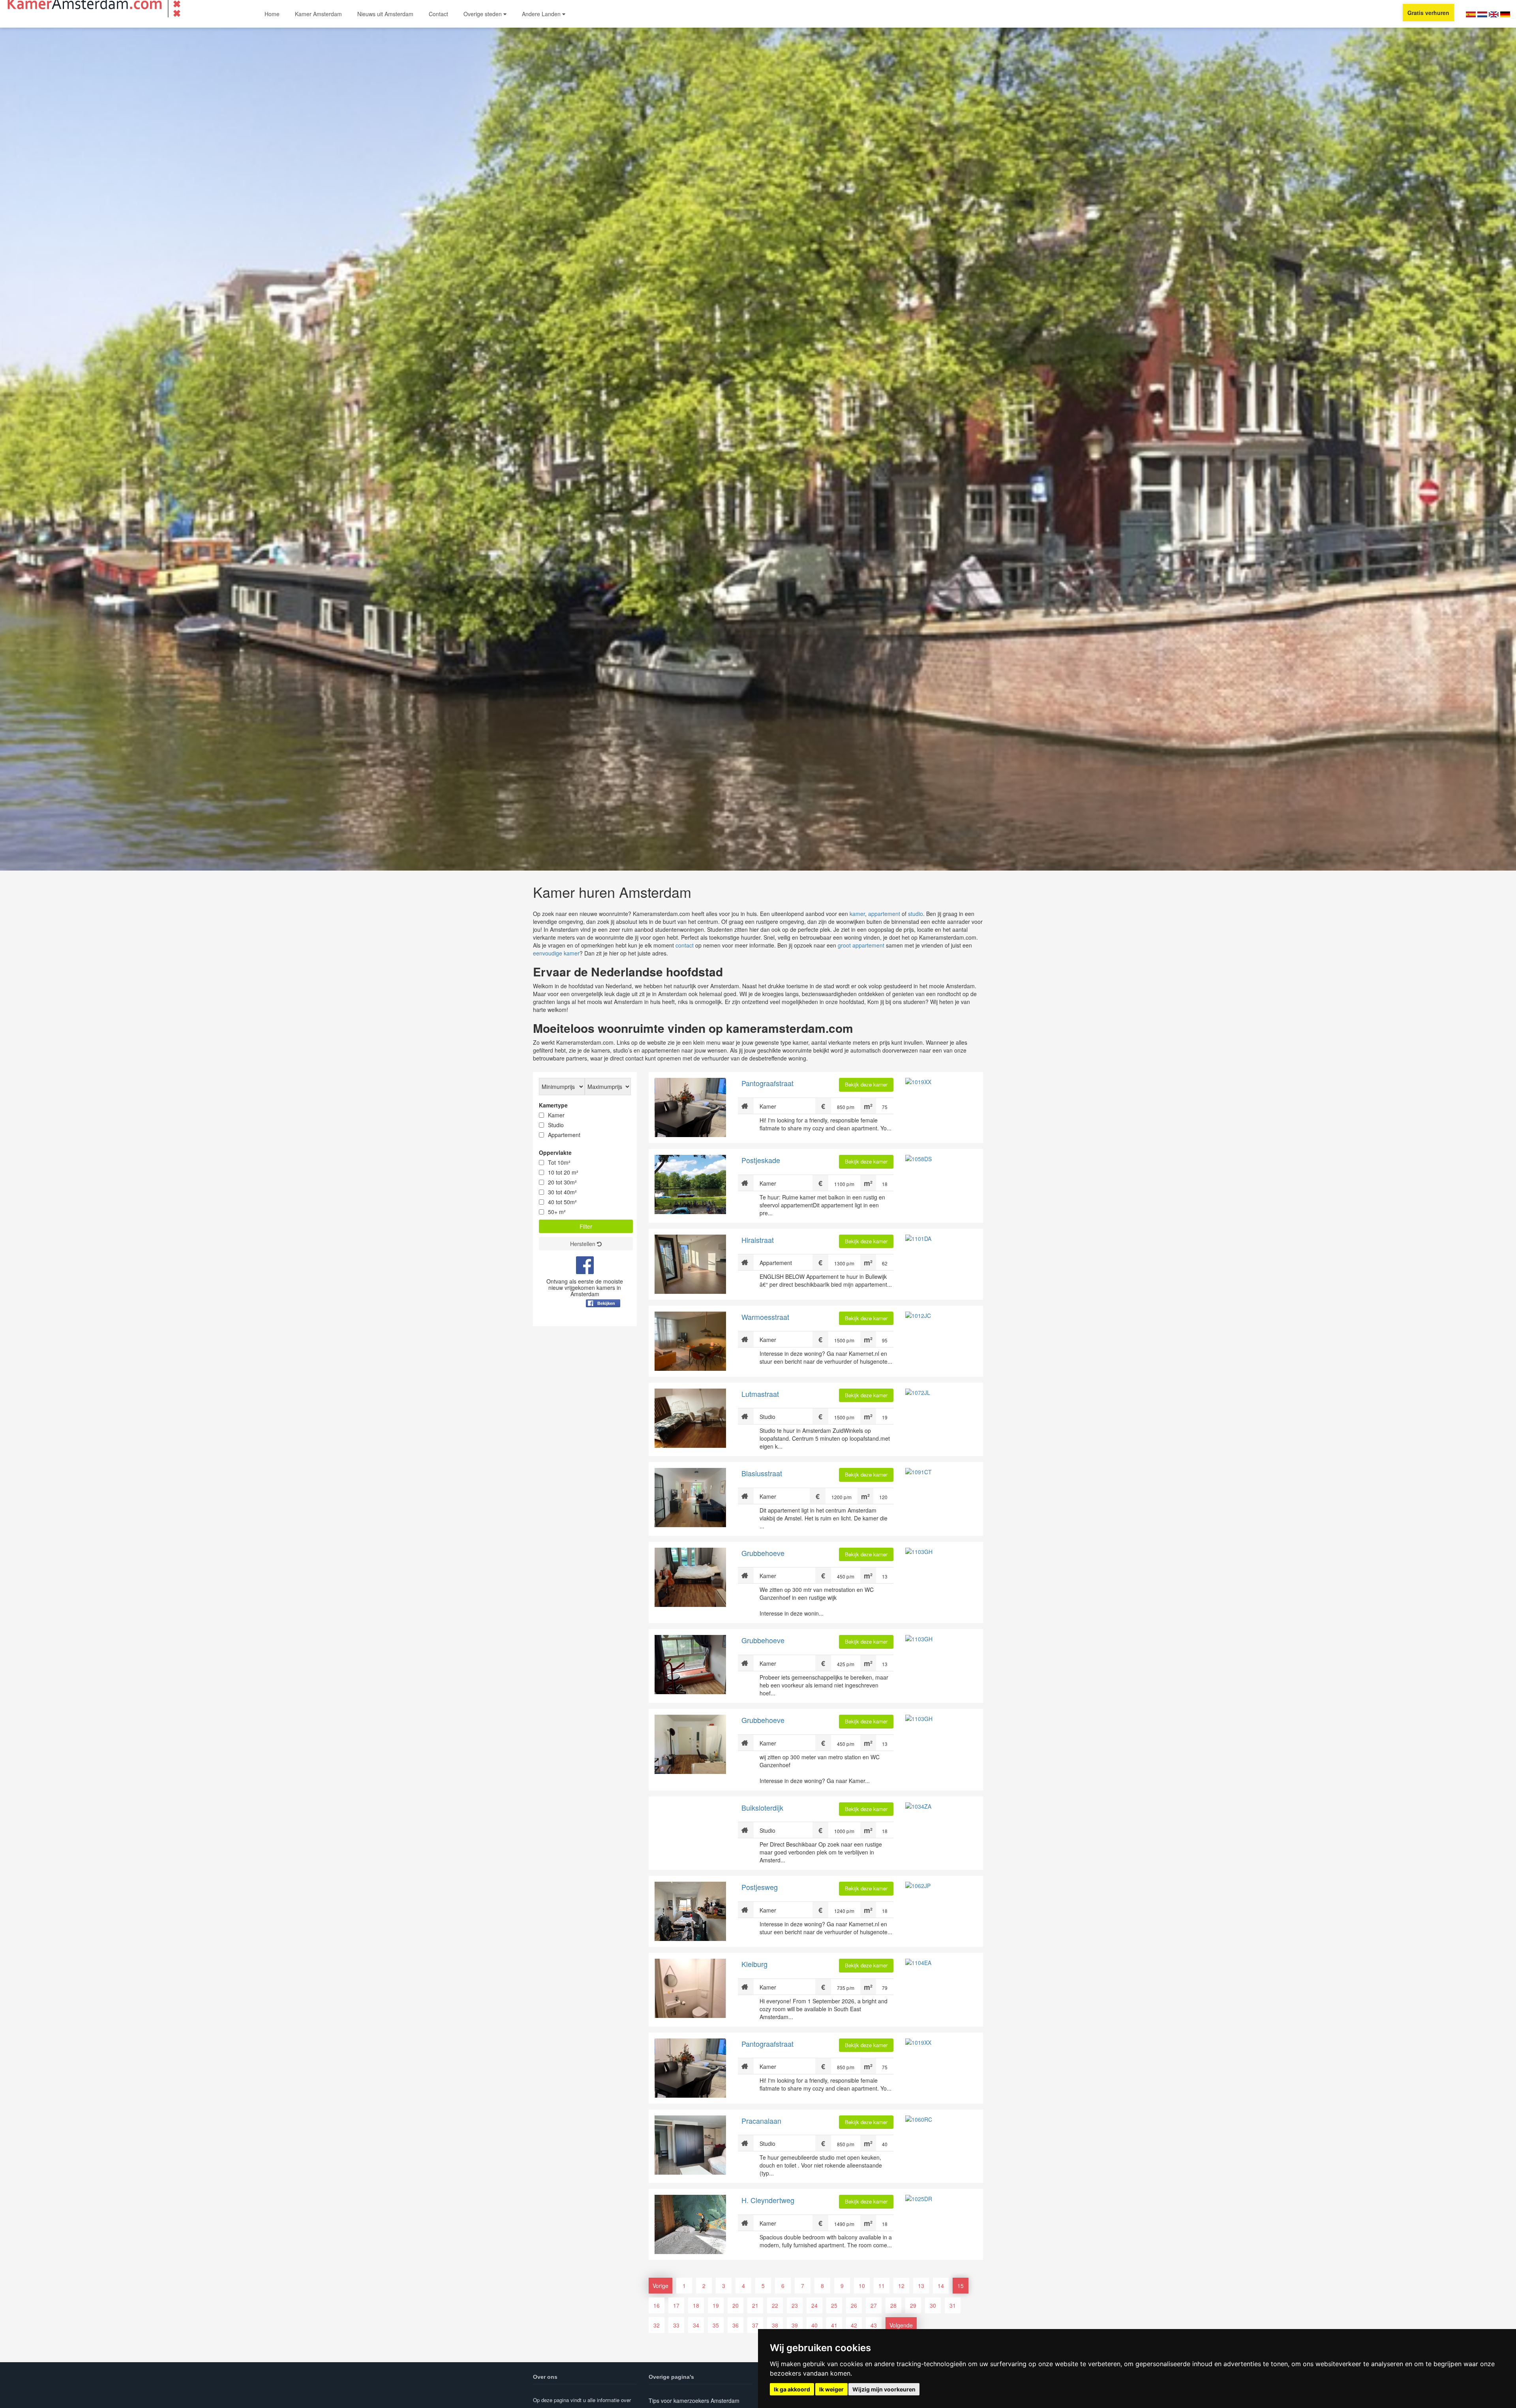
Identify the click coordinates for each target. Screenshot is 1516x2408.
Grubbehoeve (763, 1553)
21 (755, 2305)
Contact (438, 14)
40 (814, 2325)
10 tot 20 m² (563, 1172)
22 (775, 2305)
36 (735, 2325)
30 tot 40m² (562, 1192)
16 (657, 2305)
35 (716, 2325)
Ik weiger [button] (831, 2389)
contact (685, 945)
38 (775, 2325)
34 (696, 2325)
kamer (857, 914)
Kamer (556, 1115)
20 (735, 2305)
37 (755, 2325)
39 (795, 2325)
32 (657, 2325)
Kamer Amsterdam (318, 14)
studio (916, 914)
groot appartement (861, 945)
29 (913, 2305)
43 (874, 2325)
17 (676, 2305)
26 (854, 2305)
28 (893, 2305)
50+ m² (557, 1212)
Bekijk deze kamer (866, 1084)
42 (854, 2325)
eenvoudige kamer (556, 953)
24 (814, 2305)
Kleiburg (754, 1964)
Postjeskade (761, 1160)
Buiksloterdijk (762, 1807)
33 (676, 2325)
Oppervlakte (555, 1152)
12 (901, 2286)
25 (834, 2305)
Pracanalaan (761, 2121)
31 (953, 2305)
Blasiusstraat (762, 1473)
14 (941, 2286)
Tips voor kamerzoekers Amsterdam (694, 2400)
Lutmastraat (760, 1394)
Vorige (660, 2286)
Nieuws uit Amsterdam (385, 14)
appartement (884, 914)
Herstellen (584, 1244)
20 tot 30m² (562, 1182)
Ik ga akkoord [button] (792, 2389)
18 (696, 2305)
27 (874, 2305)
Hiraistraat (758, 1240)
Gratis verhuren (1428, 13)
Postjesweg (760, 1887)
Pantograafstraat (767, 1083)
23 (795, 2305)
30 (933, 2305)
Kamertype (553, 1105)
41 (834, 2325)
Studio (556, 1125)
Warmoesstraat (765, 1317)
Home (272, 14)
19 (716, 2305)
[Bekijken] (603, 1323)
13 (921, 2286)
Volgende (901, 2325)
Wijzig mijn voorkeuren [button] (884, 2389)
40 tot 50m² (562, 1202)
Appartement (564, 1135)
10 (862, 2286)
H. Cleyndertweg (768, 2200)
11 (882, 2286)
